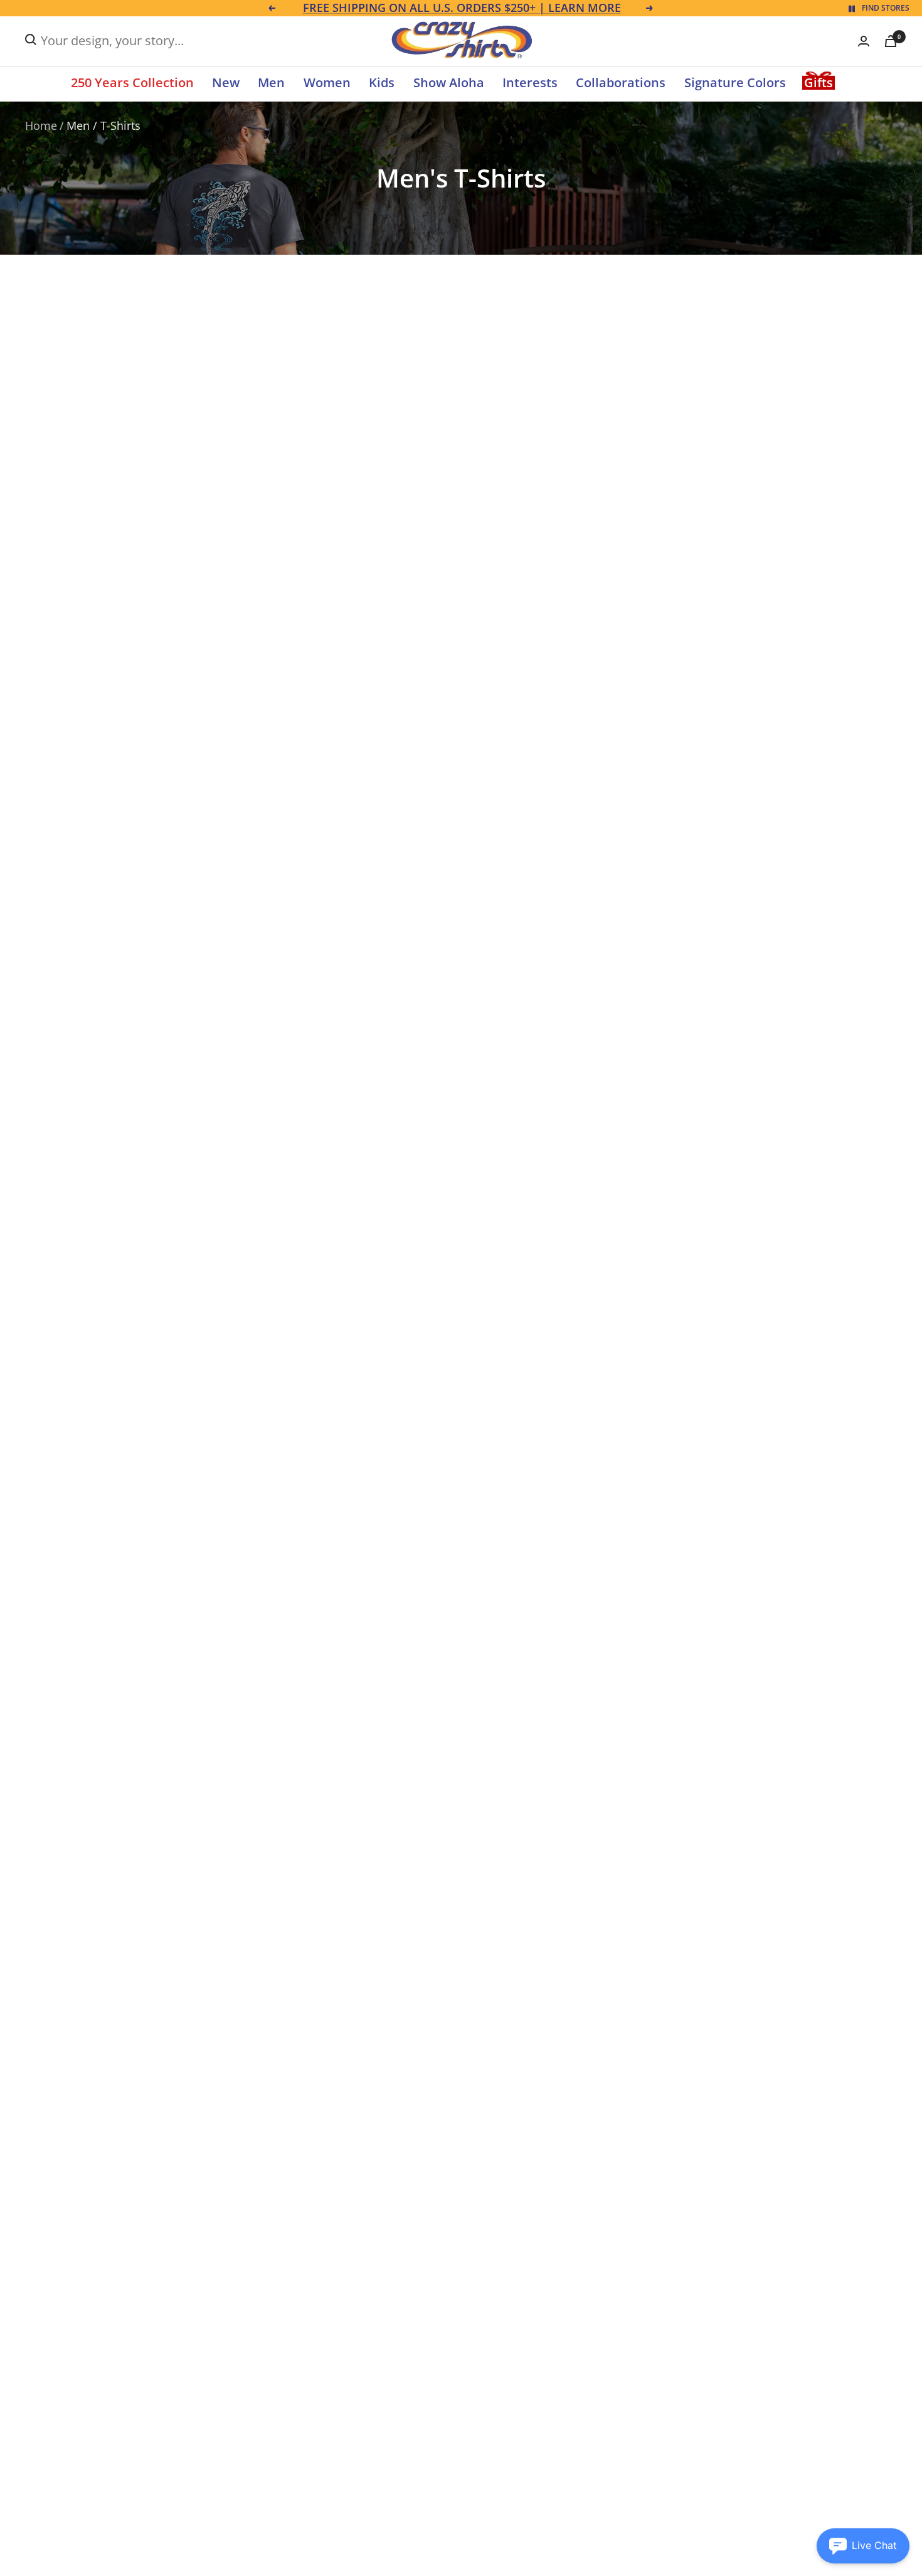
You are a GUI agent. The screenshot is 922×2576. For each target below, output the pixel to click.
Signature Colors (735, 82)
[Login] (864, 41)
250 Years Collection (132, 82)
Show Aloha (449, 82)
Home (41, 125)
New (226, 82)
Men (271, 82)
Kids (382, 82)
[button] (863, 2546)
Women (327, 82)
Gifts (819, 82)
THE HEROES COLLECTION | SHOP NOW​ (462, 8)
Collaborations (621, 82)
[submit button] (31, 40)
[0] (891, 41)
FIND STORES (886, 8)
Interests (530, 82)
